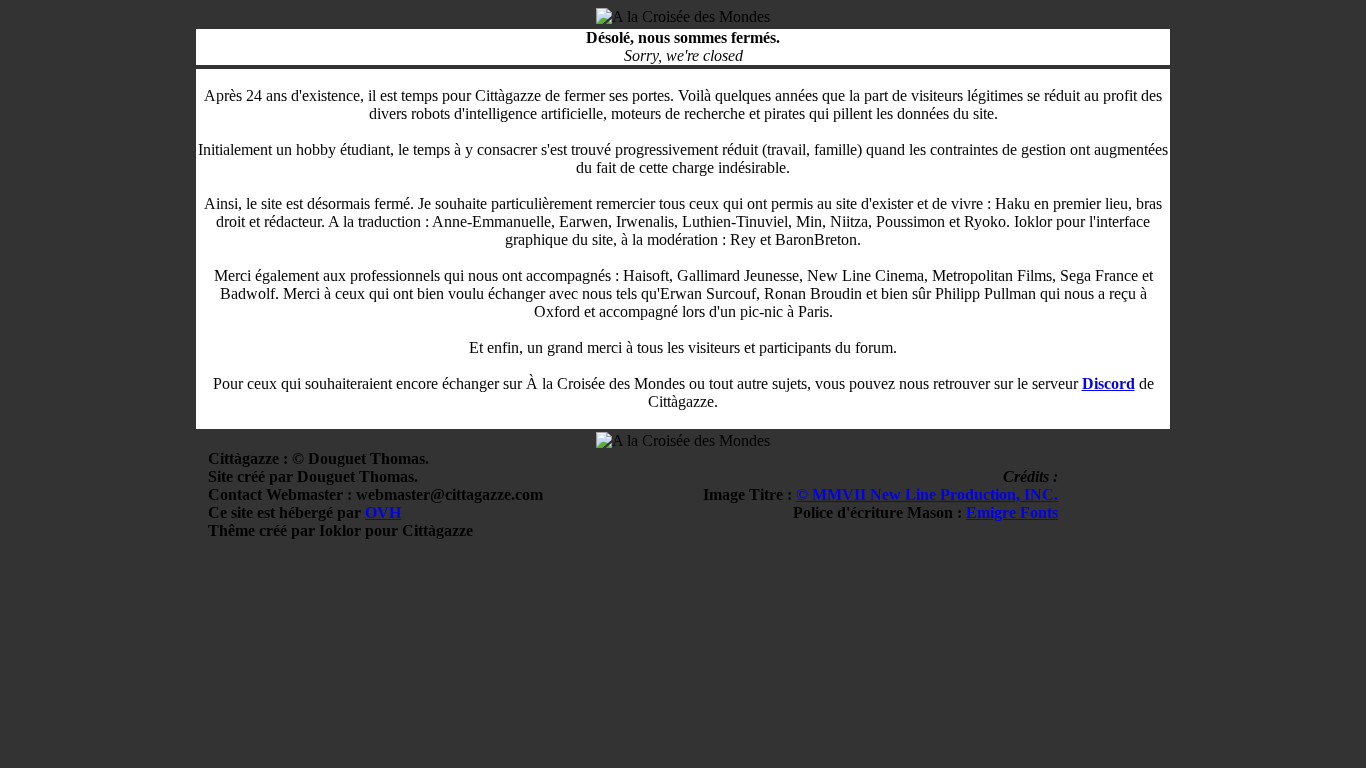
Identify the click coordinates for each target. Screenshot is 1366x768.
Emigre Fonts (1012, 512)
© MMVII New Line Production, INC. (927, 494)
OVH (383, 512)
